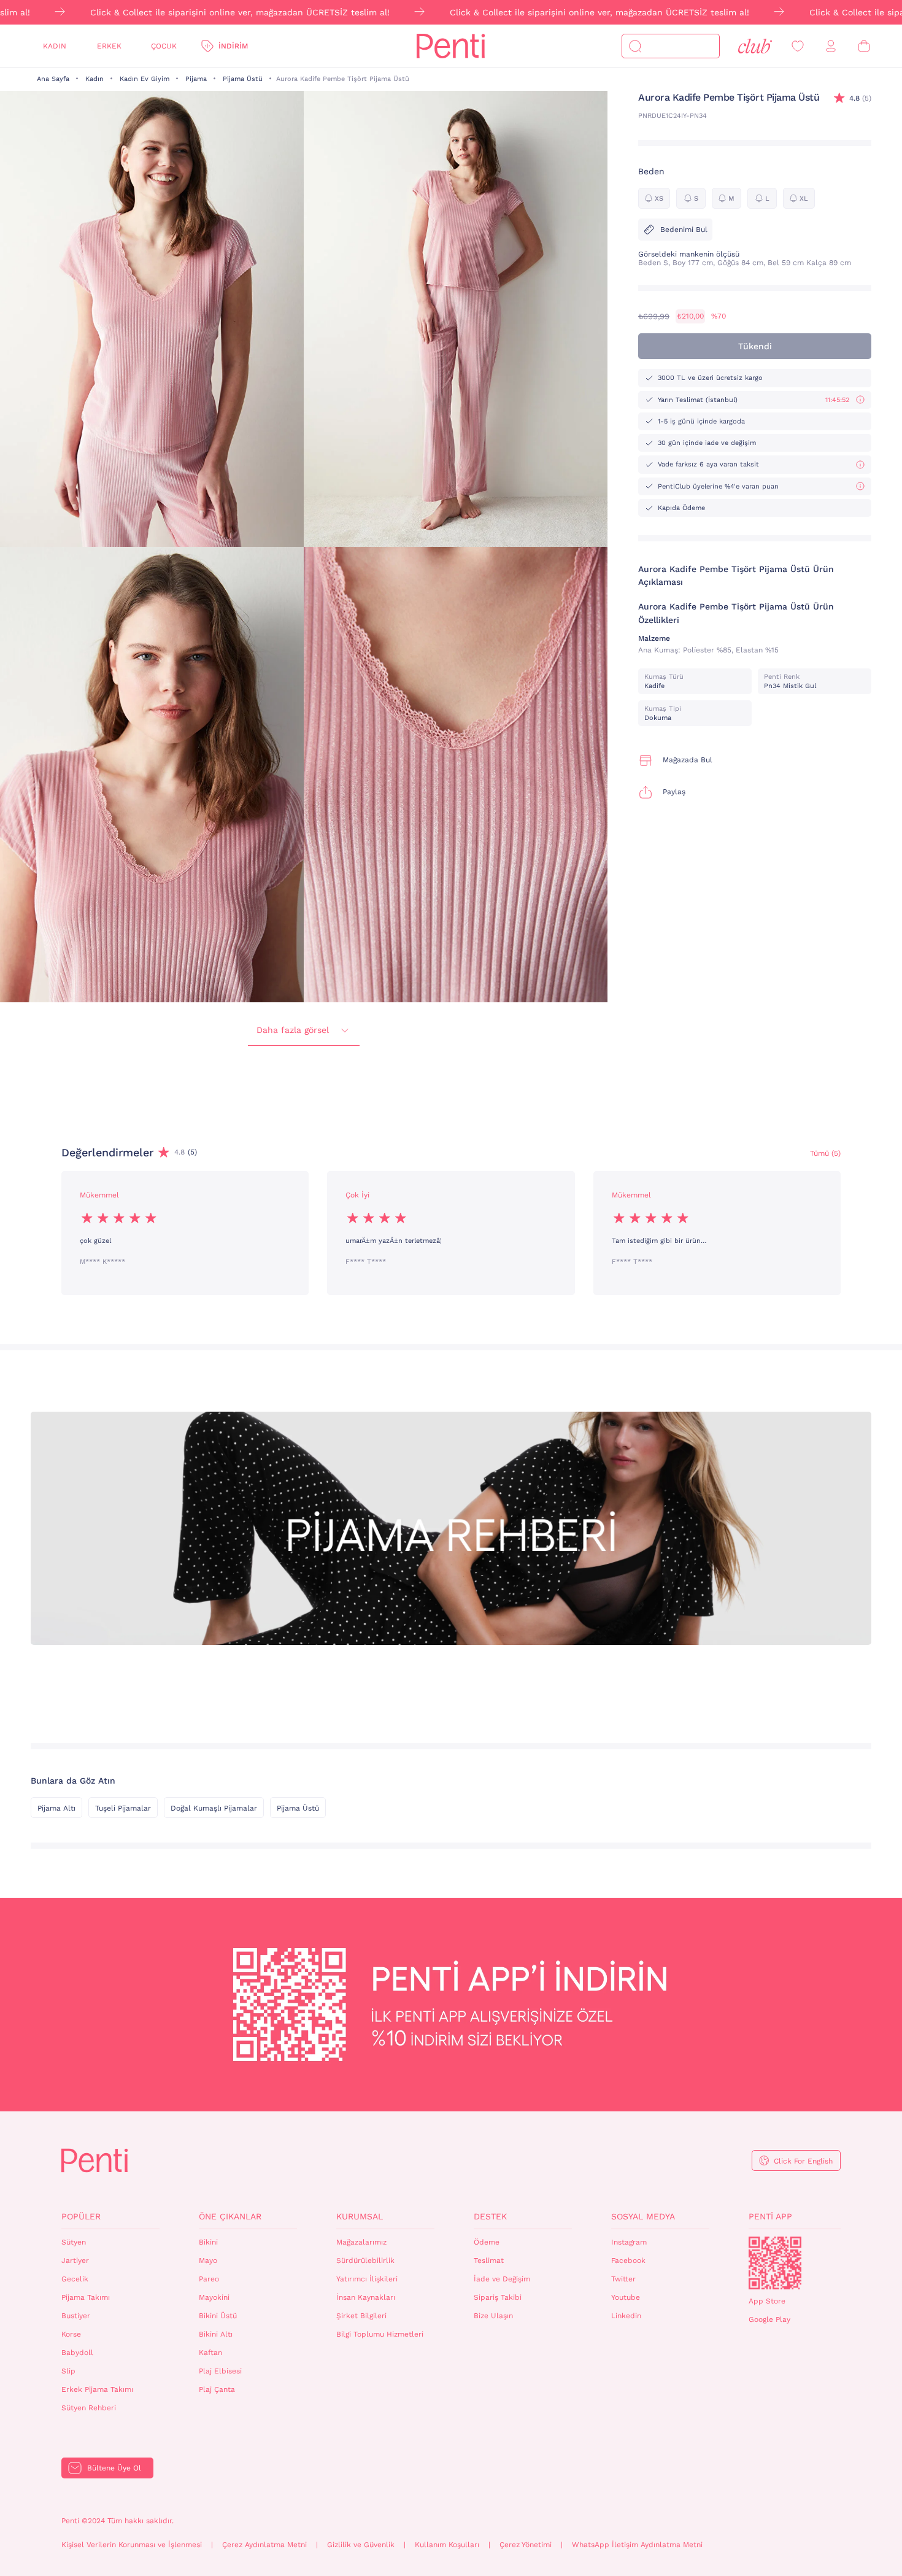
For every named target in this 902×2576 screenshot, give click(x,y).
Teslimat (489, 2261)
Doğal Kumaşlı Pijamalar (214, 1808)
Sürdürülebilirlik (365, 2261)
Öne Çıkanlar (230, 2216)
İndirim (233, 46)
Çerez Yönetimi (526, 2545)
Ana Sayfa (53, 79)
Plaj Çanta (217, 2389)
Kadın (55, 46)
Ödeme (487, 2242)
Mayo (208, 2261)
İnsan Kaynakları (366, 2297)
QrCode (775, 2263)
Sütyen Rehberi (89, 2408)
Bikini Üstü (218, 2316)
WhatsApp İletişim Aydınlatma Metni (637, 2545)
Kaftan (210, 2353)
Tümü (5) (825, 1153)
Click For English (803, 2161)
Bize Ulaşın (493, 2316)
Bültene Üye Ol (114, 2468)
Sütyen (74, 2242)
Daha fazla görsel (293, 1030)
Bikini (208, 2242)
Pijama (196, 79)
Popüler (81, 2216)
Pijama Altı (56, 1808)
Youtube (626, 2297)
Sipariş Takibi (498, 2297)
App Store (767, 2301)
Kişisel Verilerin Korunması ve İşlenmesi (132, 2545)
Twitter (623, 2279)
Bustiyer (76, 2316)
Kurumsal (360, 2216)
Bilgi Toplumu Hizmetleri (380, 2334)
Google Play (769, 2319)
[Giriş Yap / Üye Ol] (831, 46)
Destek (490, 2216)
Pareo (209, 2279)
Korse (71, 2334)
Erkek (109, 46)
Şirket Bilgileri (361, 2316)
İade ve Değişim (502, 2279)
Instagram (629, 2242)
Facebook (628, 2261)
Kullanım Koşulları (447, 2545)
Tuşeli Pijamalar (123, 1808)
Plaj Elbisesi (220, 2371)
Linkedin (626, 2316)
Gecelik (75, 2279)
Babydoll (77, 2353)
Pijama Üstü (243, 79)
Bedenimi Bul (684, 230)
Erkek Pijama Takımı (97, 2389)
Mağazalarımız (361, 2242)
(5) (860, 98)
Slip (68, 2371)
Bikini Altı (216, 2334)
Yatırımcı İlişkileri (367, 2279)
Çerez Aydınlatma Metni (264, 2545)
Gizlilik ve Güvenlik (361, 2545)
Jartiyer (75, 2261)
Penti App (770, 2216)
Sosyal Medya (643, 2216)
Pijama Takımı (86, 2297)
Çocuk (164, 46)
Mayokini (214, 2297)
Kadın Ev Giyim (145, 79)
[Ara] (635, 46)
